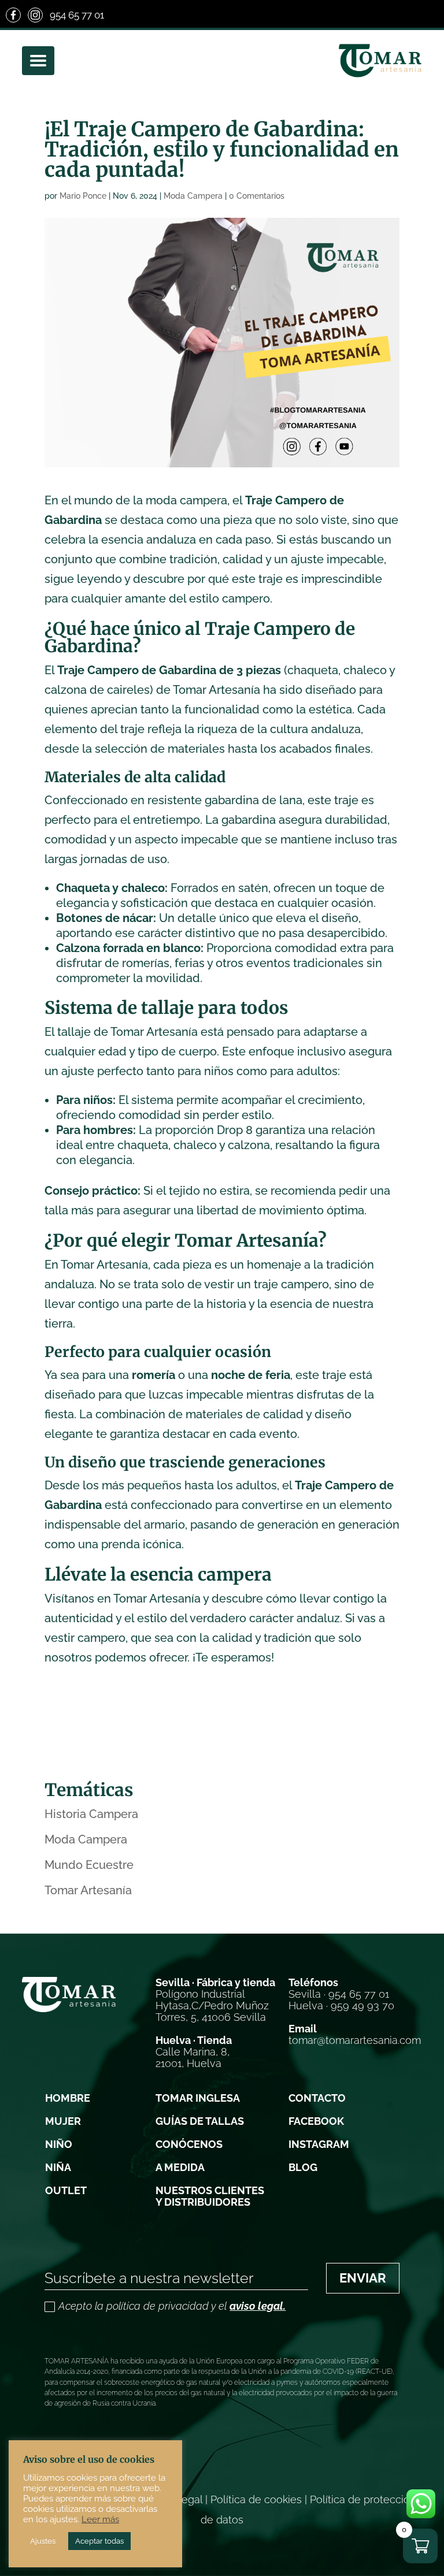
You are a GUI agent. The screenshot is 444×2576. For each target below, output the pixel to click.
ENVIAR (363, 2278)
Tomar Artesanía (88, 1890)
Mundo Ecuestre (89, 1865)
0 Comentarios (257, 196)
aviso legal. (258, 2306)
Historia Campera (91, 1814)
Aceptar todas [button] (99, 2541)
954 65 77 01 (77, 15)
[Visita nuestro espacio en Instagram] (35, 15)
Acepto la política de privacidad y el (172, 2306)
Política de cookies (256, 2499)
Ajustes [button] (43, 2541)
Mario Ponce (83, 196)
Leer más (100, 2519)
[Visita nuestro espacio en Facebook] (13, 15)
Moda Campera (193, 196)
